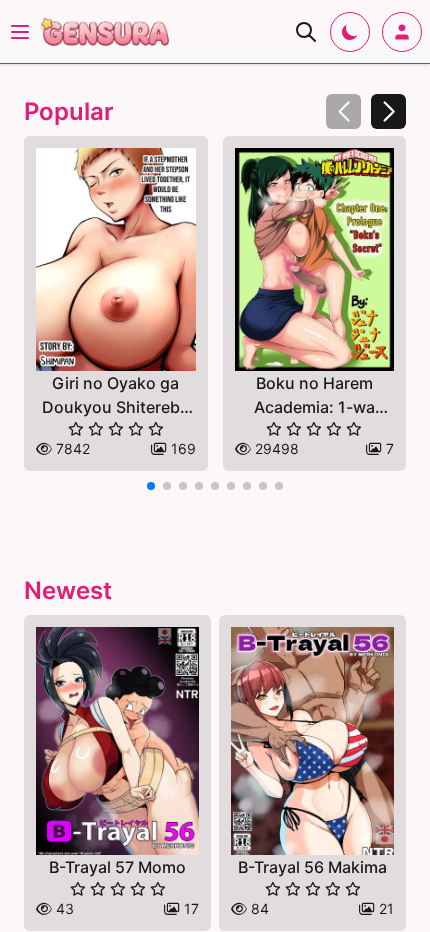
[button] (388, 111)
